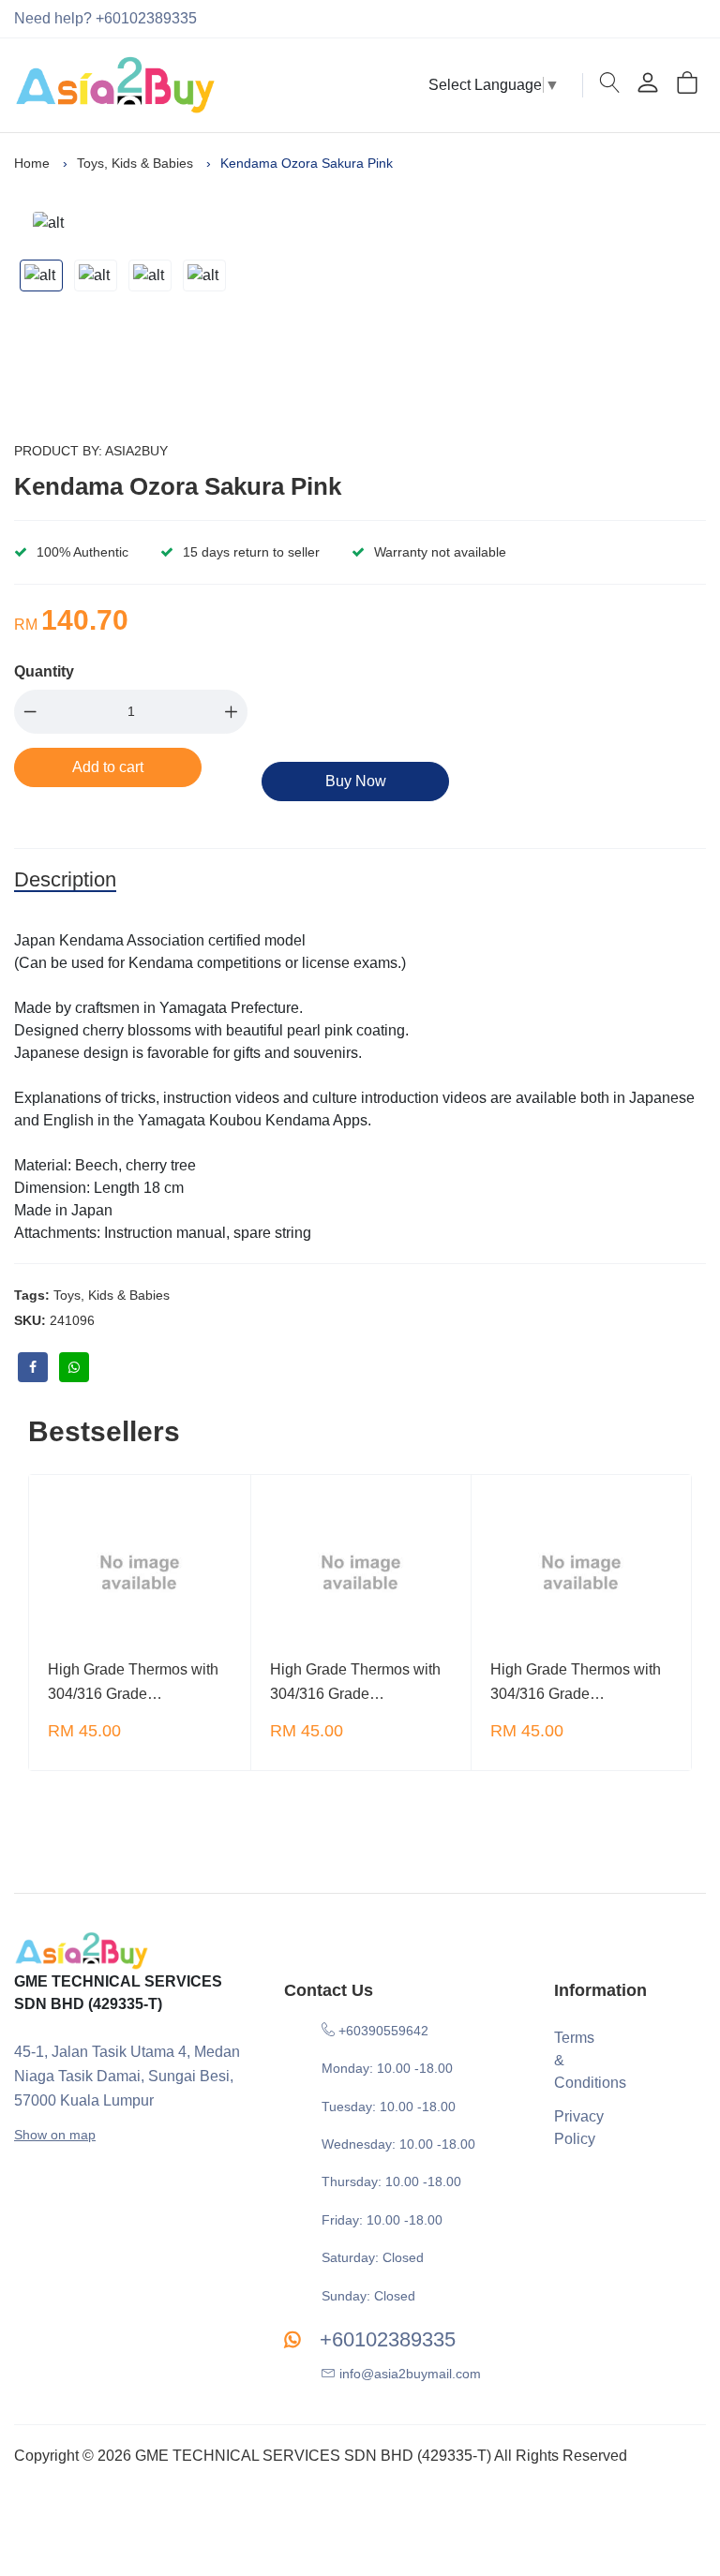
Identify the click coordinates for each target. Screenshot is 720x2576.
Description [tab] (65, 879)
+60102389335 (385, 2339)
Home (32, 163)
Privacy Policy (570, 2128)
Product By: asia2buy (91, 451)
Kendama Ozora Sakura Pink (178, 486)
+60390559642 (382, 2031)
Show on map (55, 2135)
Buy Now (356, 781)
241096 (72, 1320)
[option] (150, 223)
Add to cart (108, 767)
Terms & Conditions (570, 2060)
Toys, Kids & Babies (135, 163)
